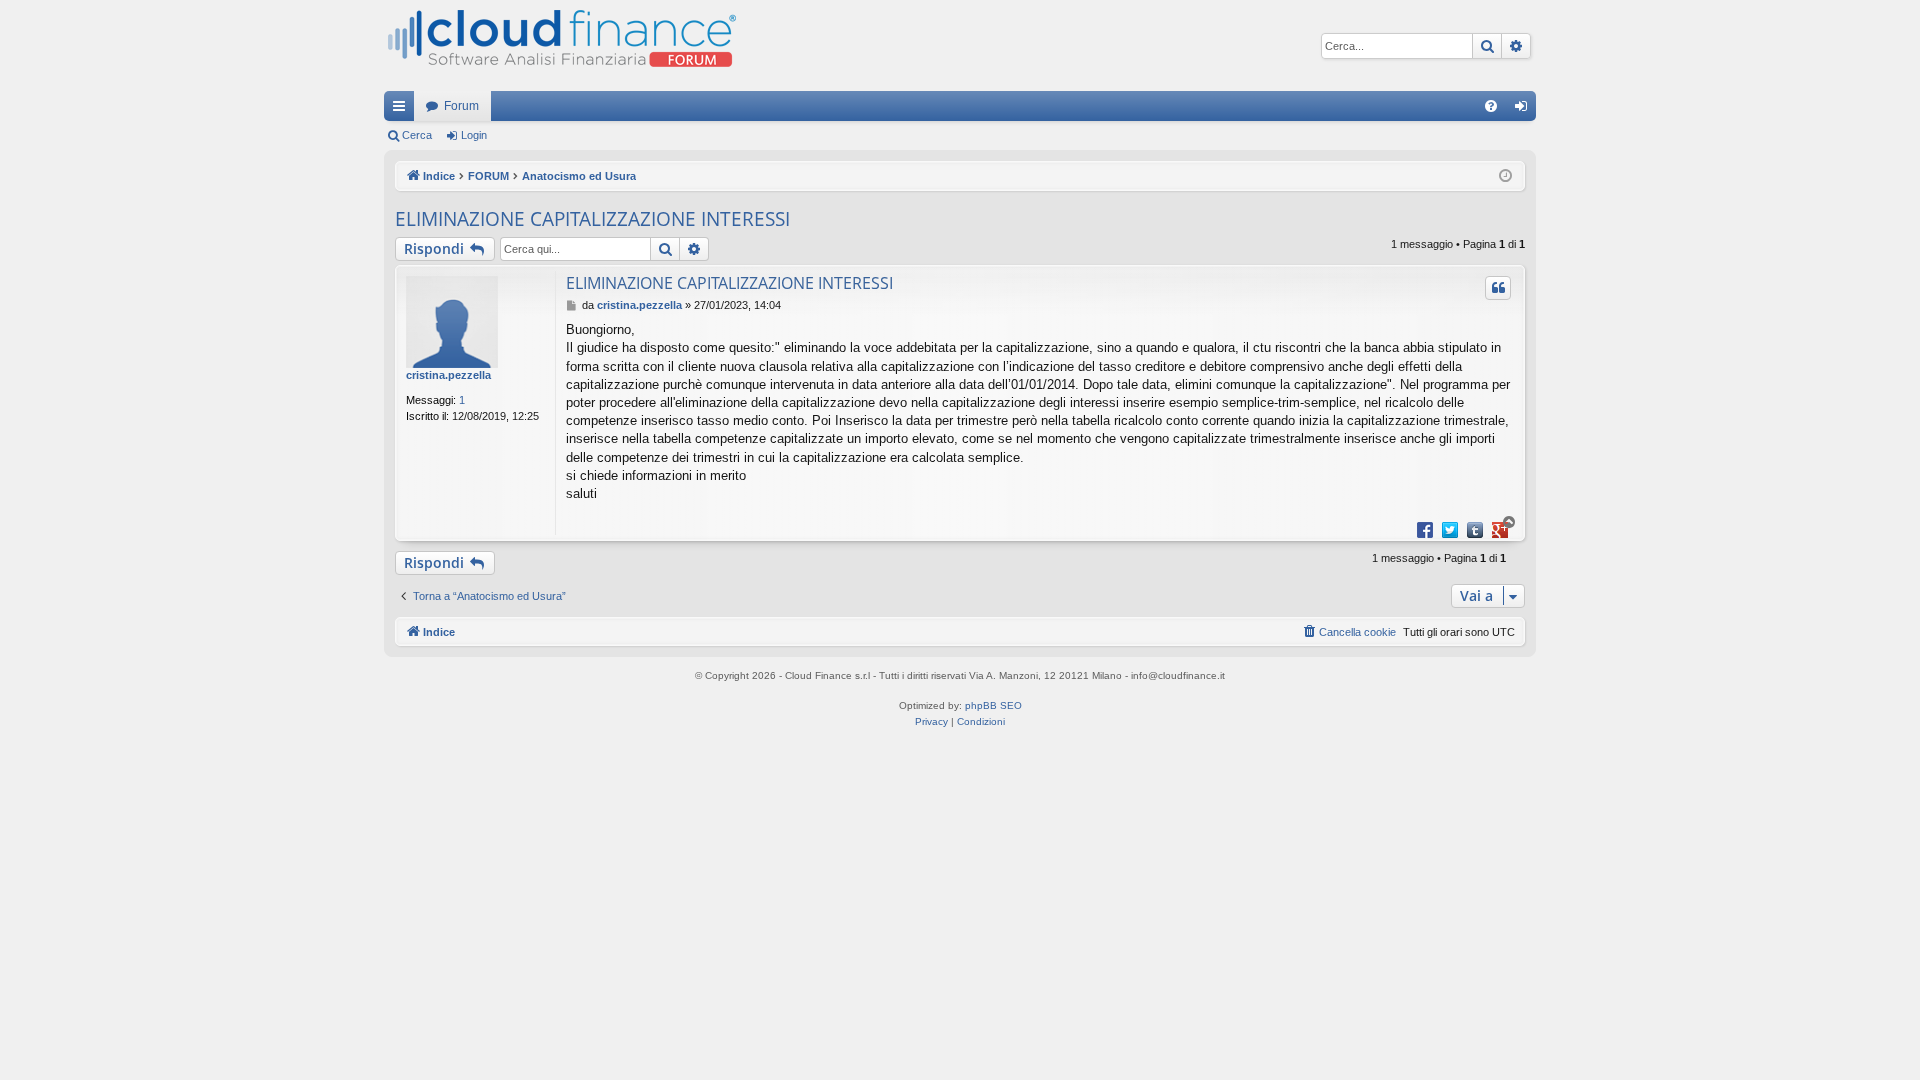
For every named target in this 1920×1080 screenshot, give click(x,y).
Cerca (417, 135)
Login (474, 135)
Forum (461, 106)
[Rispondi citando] (1498, 288)
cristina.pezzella (448, 375)
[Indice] (560, 45)
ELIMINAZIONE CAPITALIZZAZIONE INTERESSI (592, 219)
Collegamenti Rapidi (403, 110)
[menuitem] (1491, 106)
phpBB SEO (993, 705)
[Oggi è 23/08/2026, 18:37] (1505, 176)
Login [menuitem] (1525, 110)
